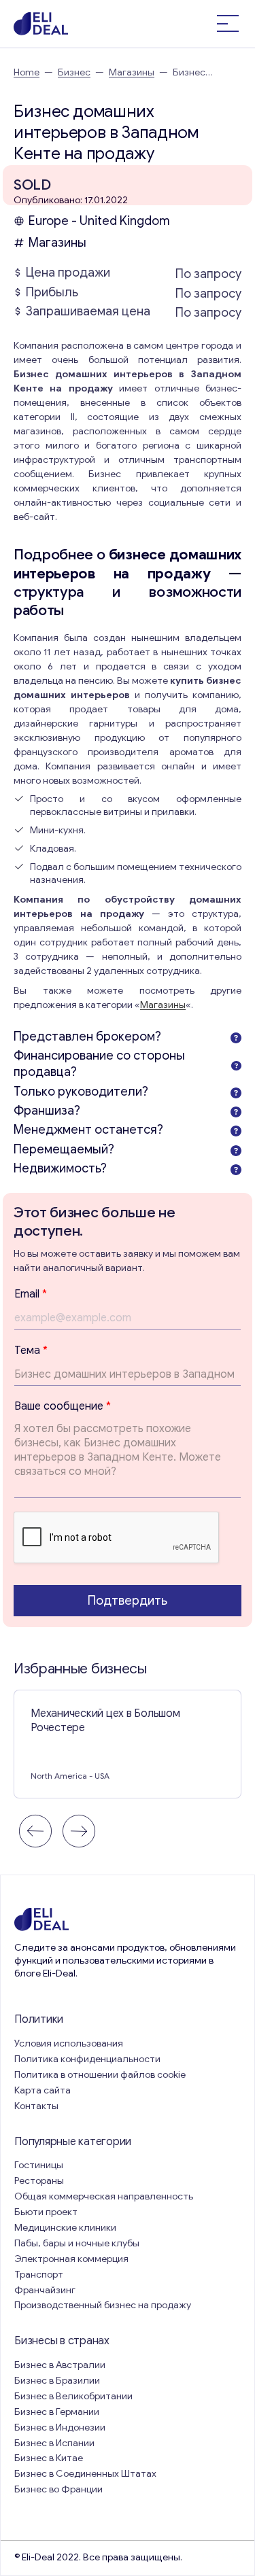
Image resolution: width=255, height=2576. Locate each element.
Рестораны (39, 2181)
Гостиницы (39, 2165)
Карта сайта (42, 2090)
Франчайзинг (45, 2290)
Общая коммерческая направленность (105, 2196)
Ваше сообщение (63, 1406)
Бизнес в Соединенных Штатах (85, 2474)
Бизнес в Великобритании (73, 2396)
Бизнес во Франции (58, 2489)
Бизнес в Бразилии (57, 2381)
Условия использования (69, 2043)
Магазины (132, 72)
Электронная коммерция (71, 2259)
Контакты (36, 2106)
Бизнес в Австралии (60, 2365)
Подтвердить (128, 1601)
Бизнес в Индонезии (60, 2427)
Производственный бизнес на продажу (103, 2305)
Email (31, 1294)
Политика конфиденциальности (87, 2059)
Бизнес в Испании (54, 2443)
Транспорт (39, 2275)
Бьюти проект (46, 2212)
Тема (31, 1351)
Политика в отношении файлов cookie (100, 2075)
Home (27, 72)
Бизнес (74, 72)
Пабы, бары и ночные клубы (77, 2243)
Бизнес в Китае (49, 2458)
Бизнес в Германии (57, 2412)
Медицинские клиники (65, 2228)
